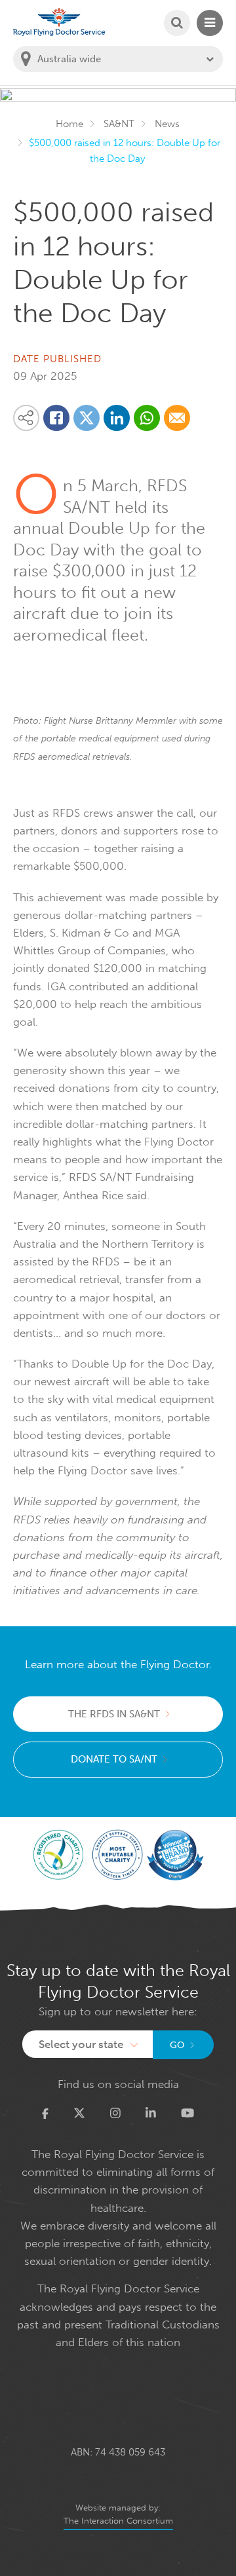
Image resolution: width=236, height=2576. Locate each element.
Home (69, 124)
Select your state (81, 2044)
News (167, 124)
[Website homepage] (59, 22)
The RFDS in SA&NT (114, 1714)
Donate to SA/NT (114, 1759)
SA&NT (119, 124)
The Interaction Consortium (118, 2521)
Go (177, 2045)
